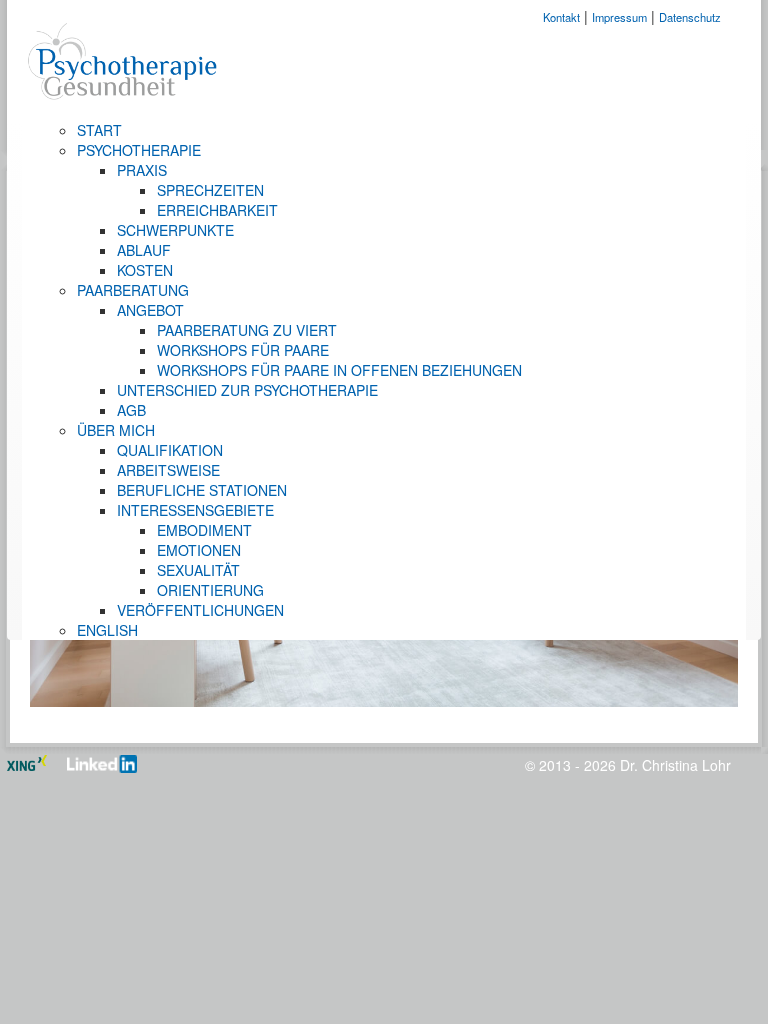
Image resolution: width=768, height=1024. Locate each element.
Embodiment (204, 530)
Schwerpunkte (175, 230)
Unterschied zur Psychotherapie (247, 390)
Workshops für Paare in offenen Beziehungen (339, 370)
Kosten (145, 270)
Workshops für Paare (243, 350)
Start (99, 130)
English (107, 630)
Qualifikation (170, 450)
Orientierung (210, 590)
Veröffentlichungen (200, 610)
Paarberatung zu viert (247, 330)
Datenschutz (690, 17)
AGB (131, 410)
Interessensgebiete (195, 510)
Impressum (619, 17)
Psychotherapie (139, 150)
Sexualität (198, 570)
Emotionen (199, 550)
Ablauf (144, 250)
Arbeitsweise (168, 470)
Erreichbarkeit (217, 210)
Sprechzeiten (210, 190)
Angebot (150, 310)
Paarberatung (133, 290)
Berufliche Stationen (202, 490)
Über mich (116, 430)
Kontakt (561, 17)
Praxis (142, 170)
